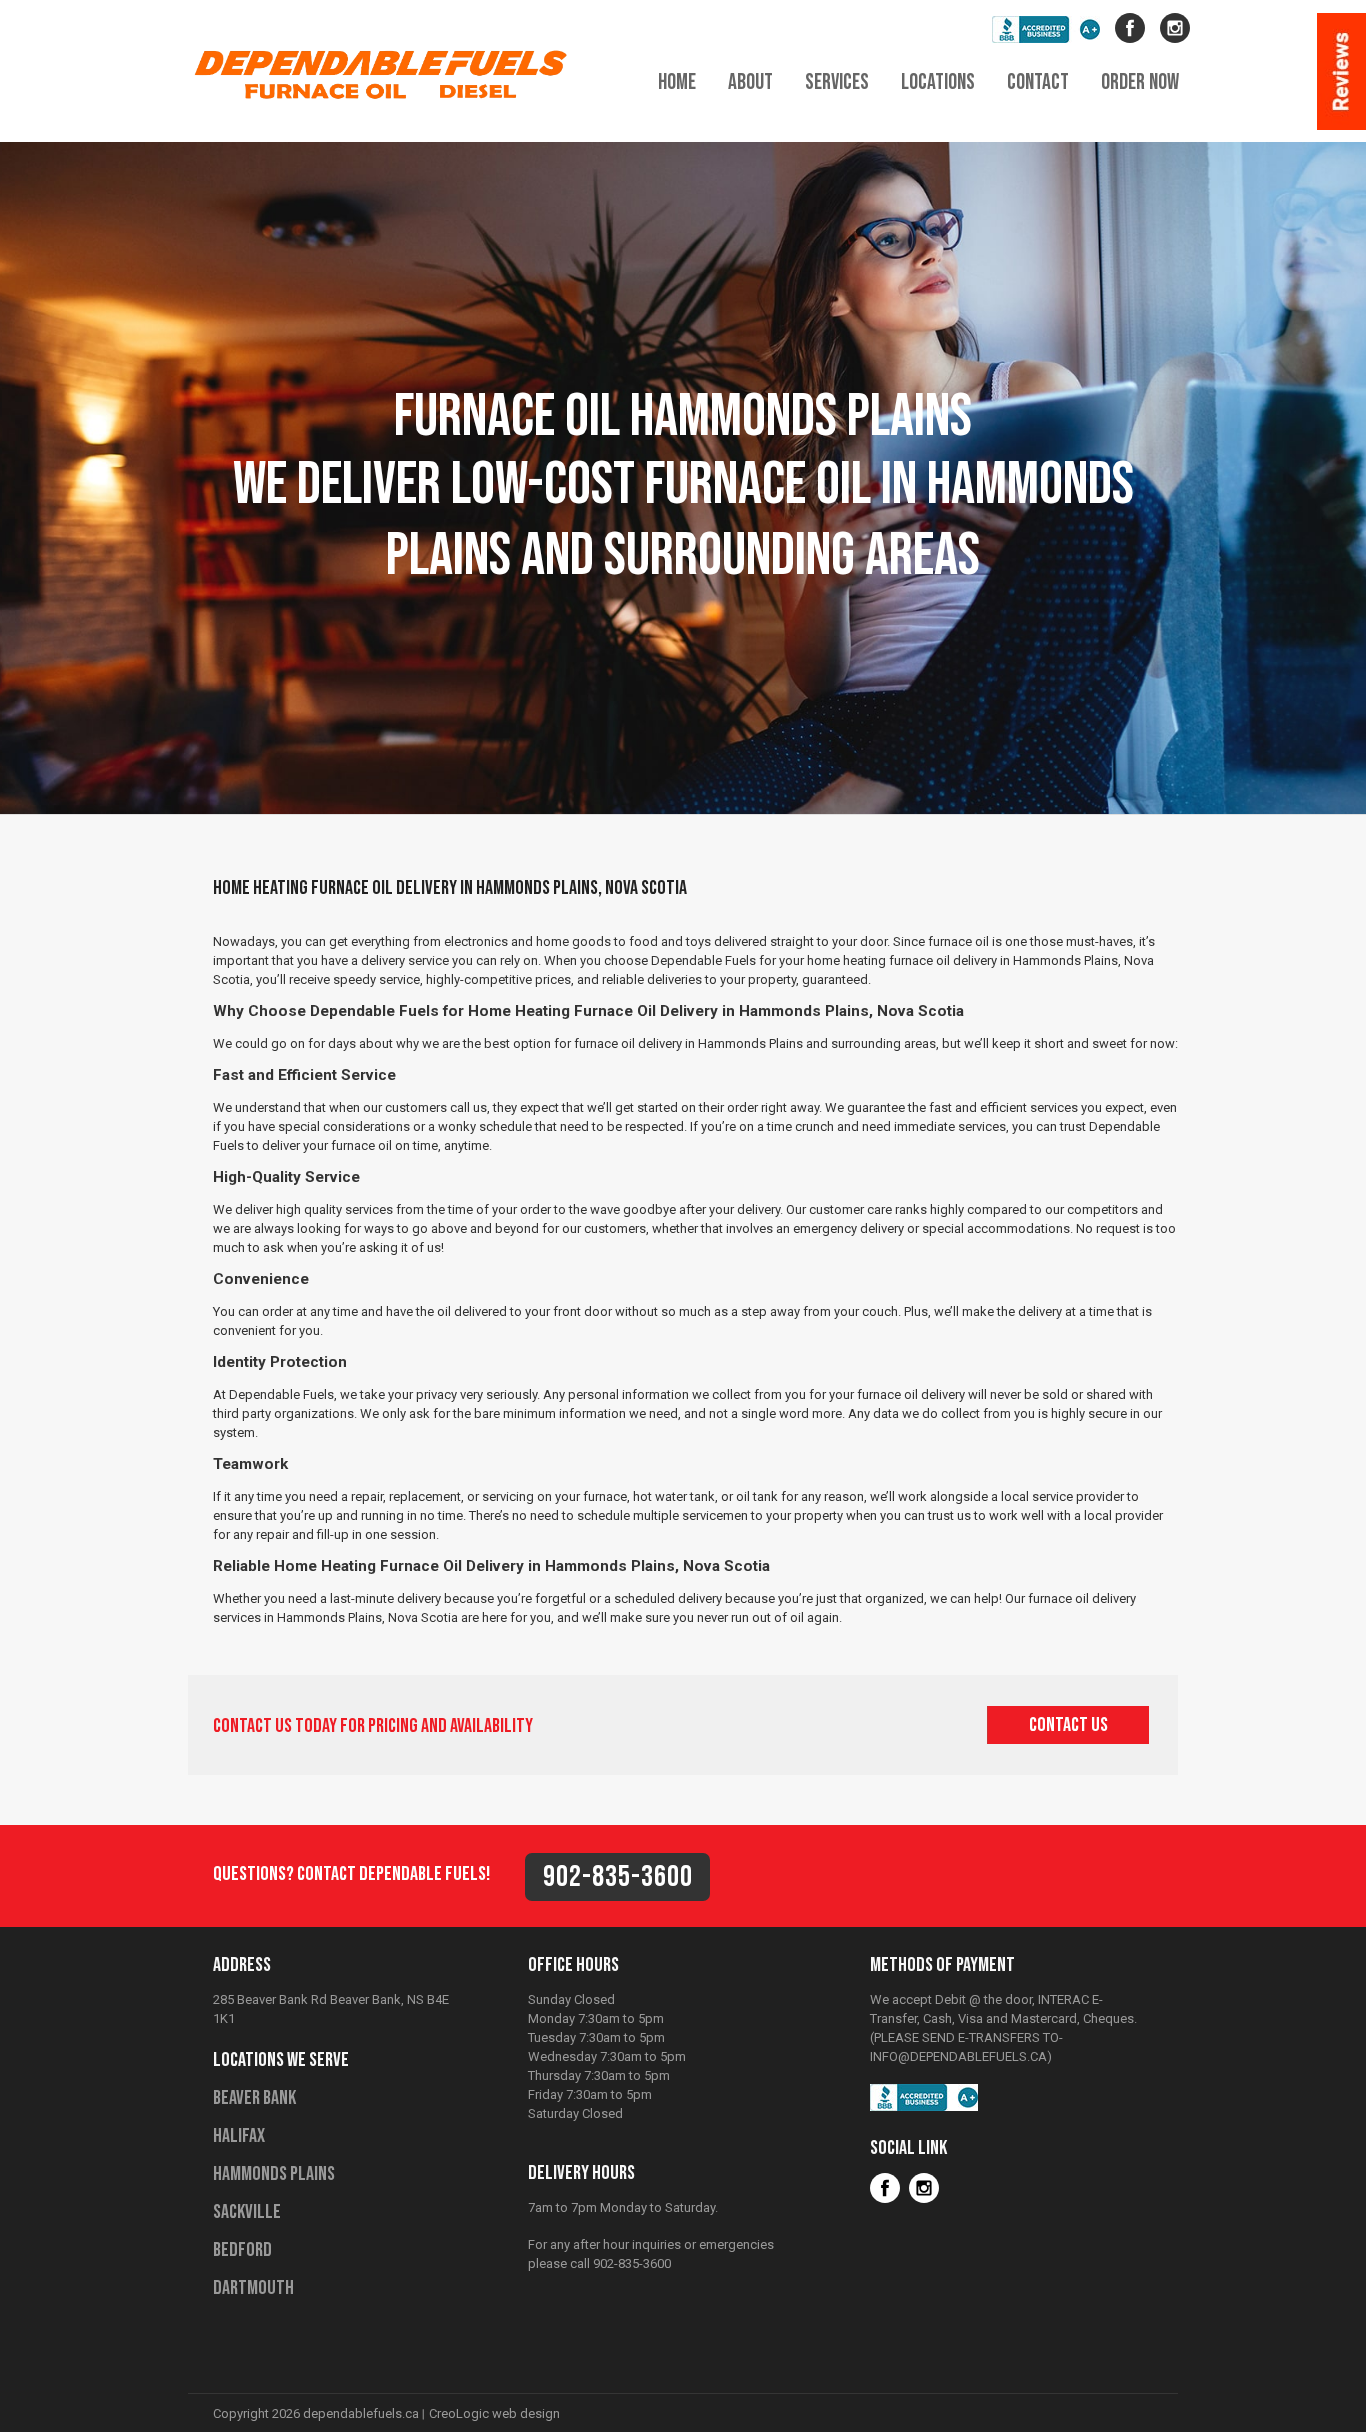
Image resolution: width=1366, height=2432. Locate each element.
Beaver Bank (254, 2098)
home (677, 82)
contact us (1068, 1725)
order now (1140, 82)
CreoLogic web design (494, 2413)
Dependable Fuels (388, 73)
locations (938, 82)
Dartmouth (253, 2288)
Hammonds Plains (274, 2174)
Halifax (239, 2136)
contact (1038, 82)
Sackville (247, 2212)
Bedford (242, 2250)
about (750, 82)
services (837, 82)
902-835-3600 (618, 1877)
